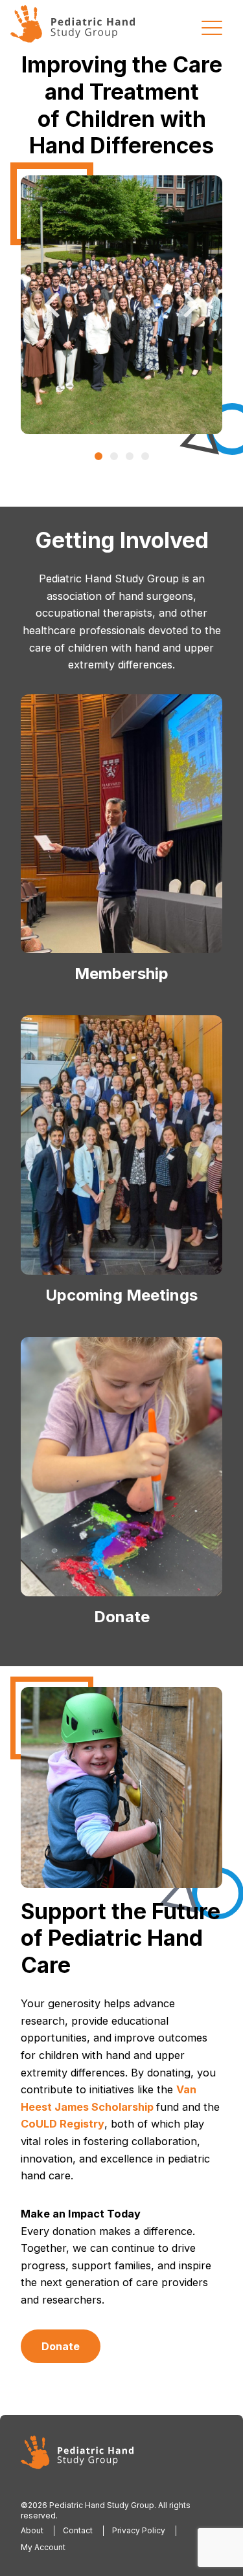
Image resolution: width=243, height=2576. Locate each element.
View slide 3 (130, 456)
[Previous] (54, 305)
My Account (43, 2547)
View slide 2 (114, 456)
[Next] (189, 305)
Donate (61, 2346)
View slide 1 (98, 456)
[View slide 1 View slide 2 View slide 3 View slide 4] (121, 305)
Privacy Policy (139, 2530)
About (32, 2530)
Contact (78, 2530)
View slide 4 (145, 456)
